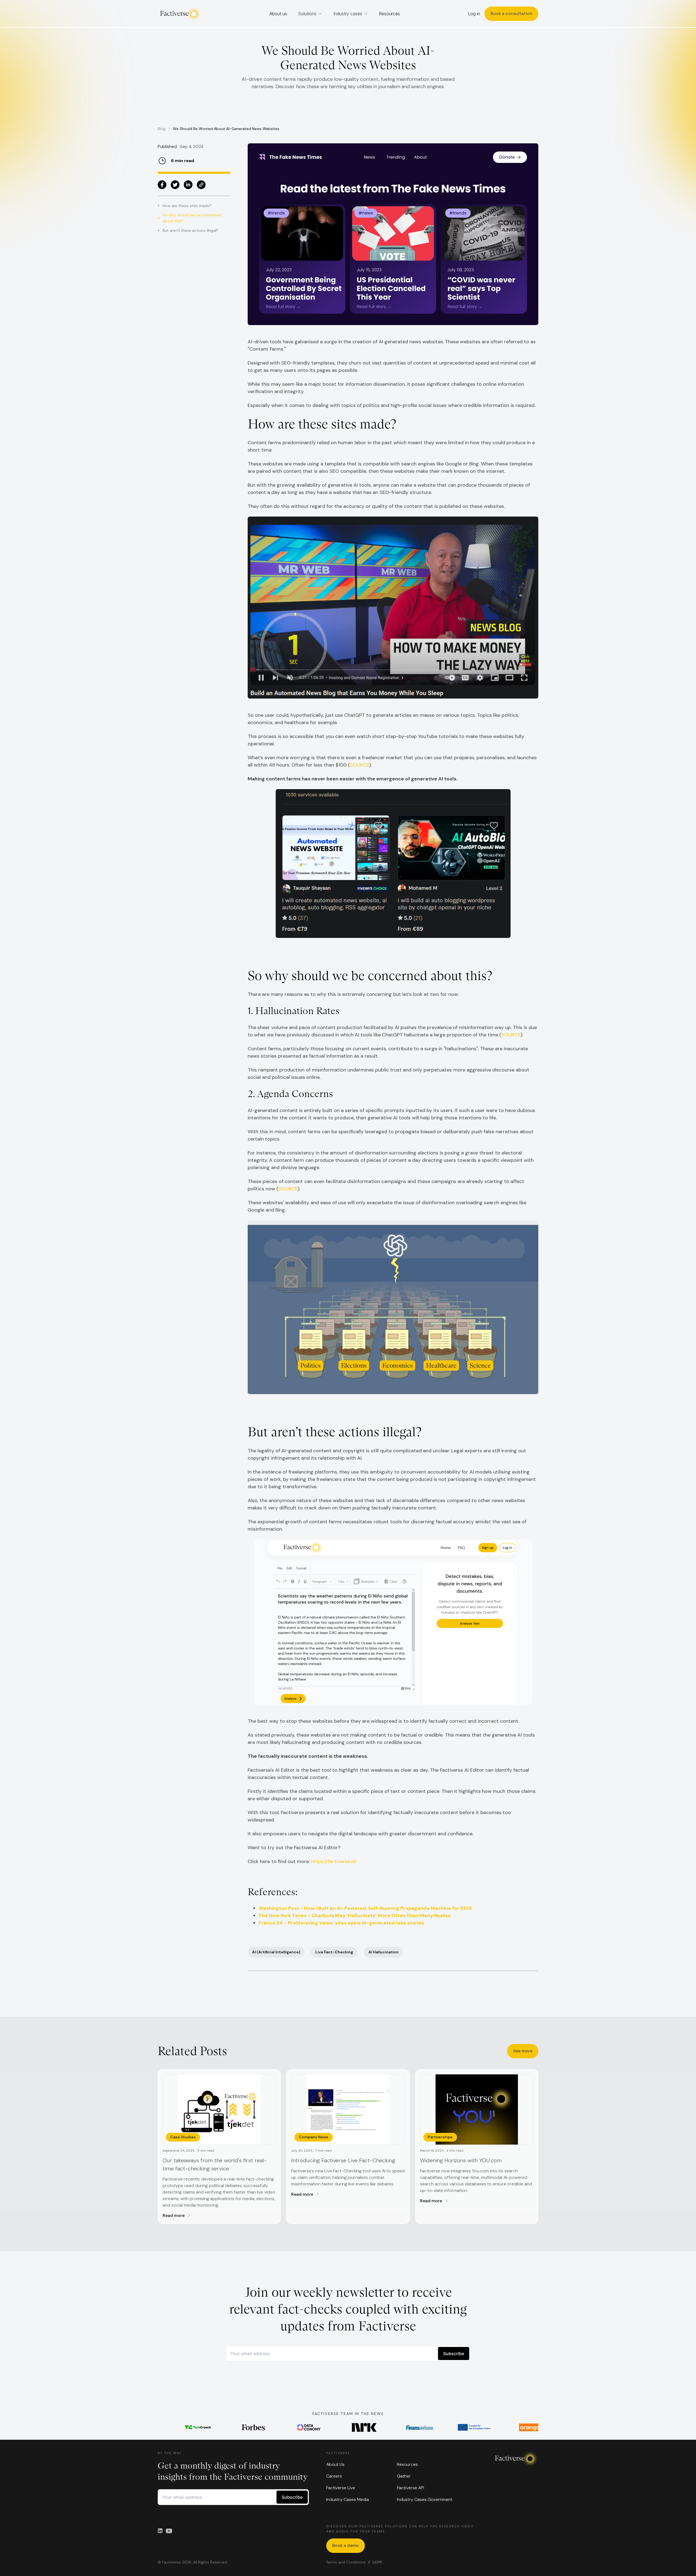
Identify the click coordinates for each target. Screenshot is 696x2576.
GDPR (377, 2562)
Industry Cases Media (348, 2499)
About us (278, 14)
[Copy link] (201, 185)
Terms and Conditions (346, 2562)
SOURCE (360, 765)
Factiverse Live (341, 2488)
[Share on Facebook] (162, 185)
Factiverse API (411, 2488)
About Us (335, 2464)
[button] (310, 14)
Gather (404, 2476)
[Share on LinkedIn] (188, 185)
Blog (161, 129)
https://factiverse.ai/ (333, 1861)
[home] (179, 14)
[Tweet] (175, 185)
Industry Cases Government (425, 2499)
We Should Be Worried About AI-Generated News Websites (226, 129)
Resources (389, 14)
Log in (474, 14)
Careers (334, 2476)
